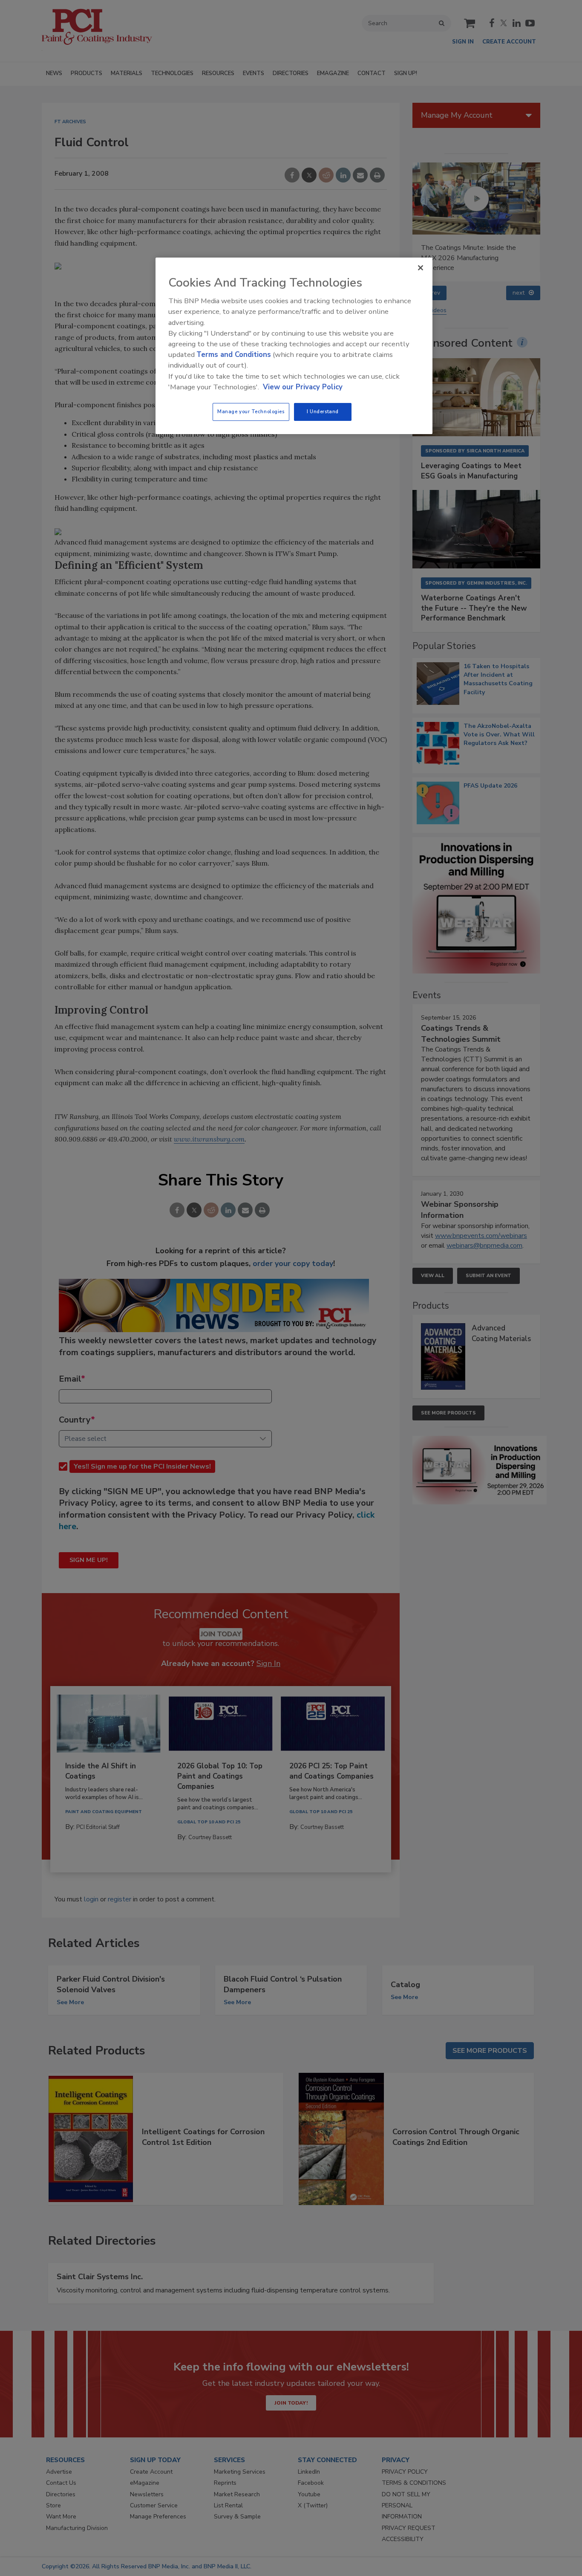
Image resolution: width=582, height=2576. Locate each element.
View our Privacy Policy (303, 387)
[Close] (421, 268)
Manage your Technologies (251, 411)
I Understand (323, 411)
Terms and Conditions (234, 355)
